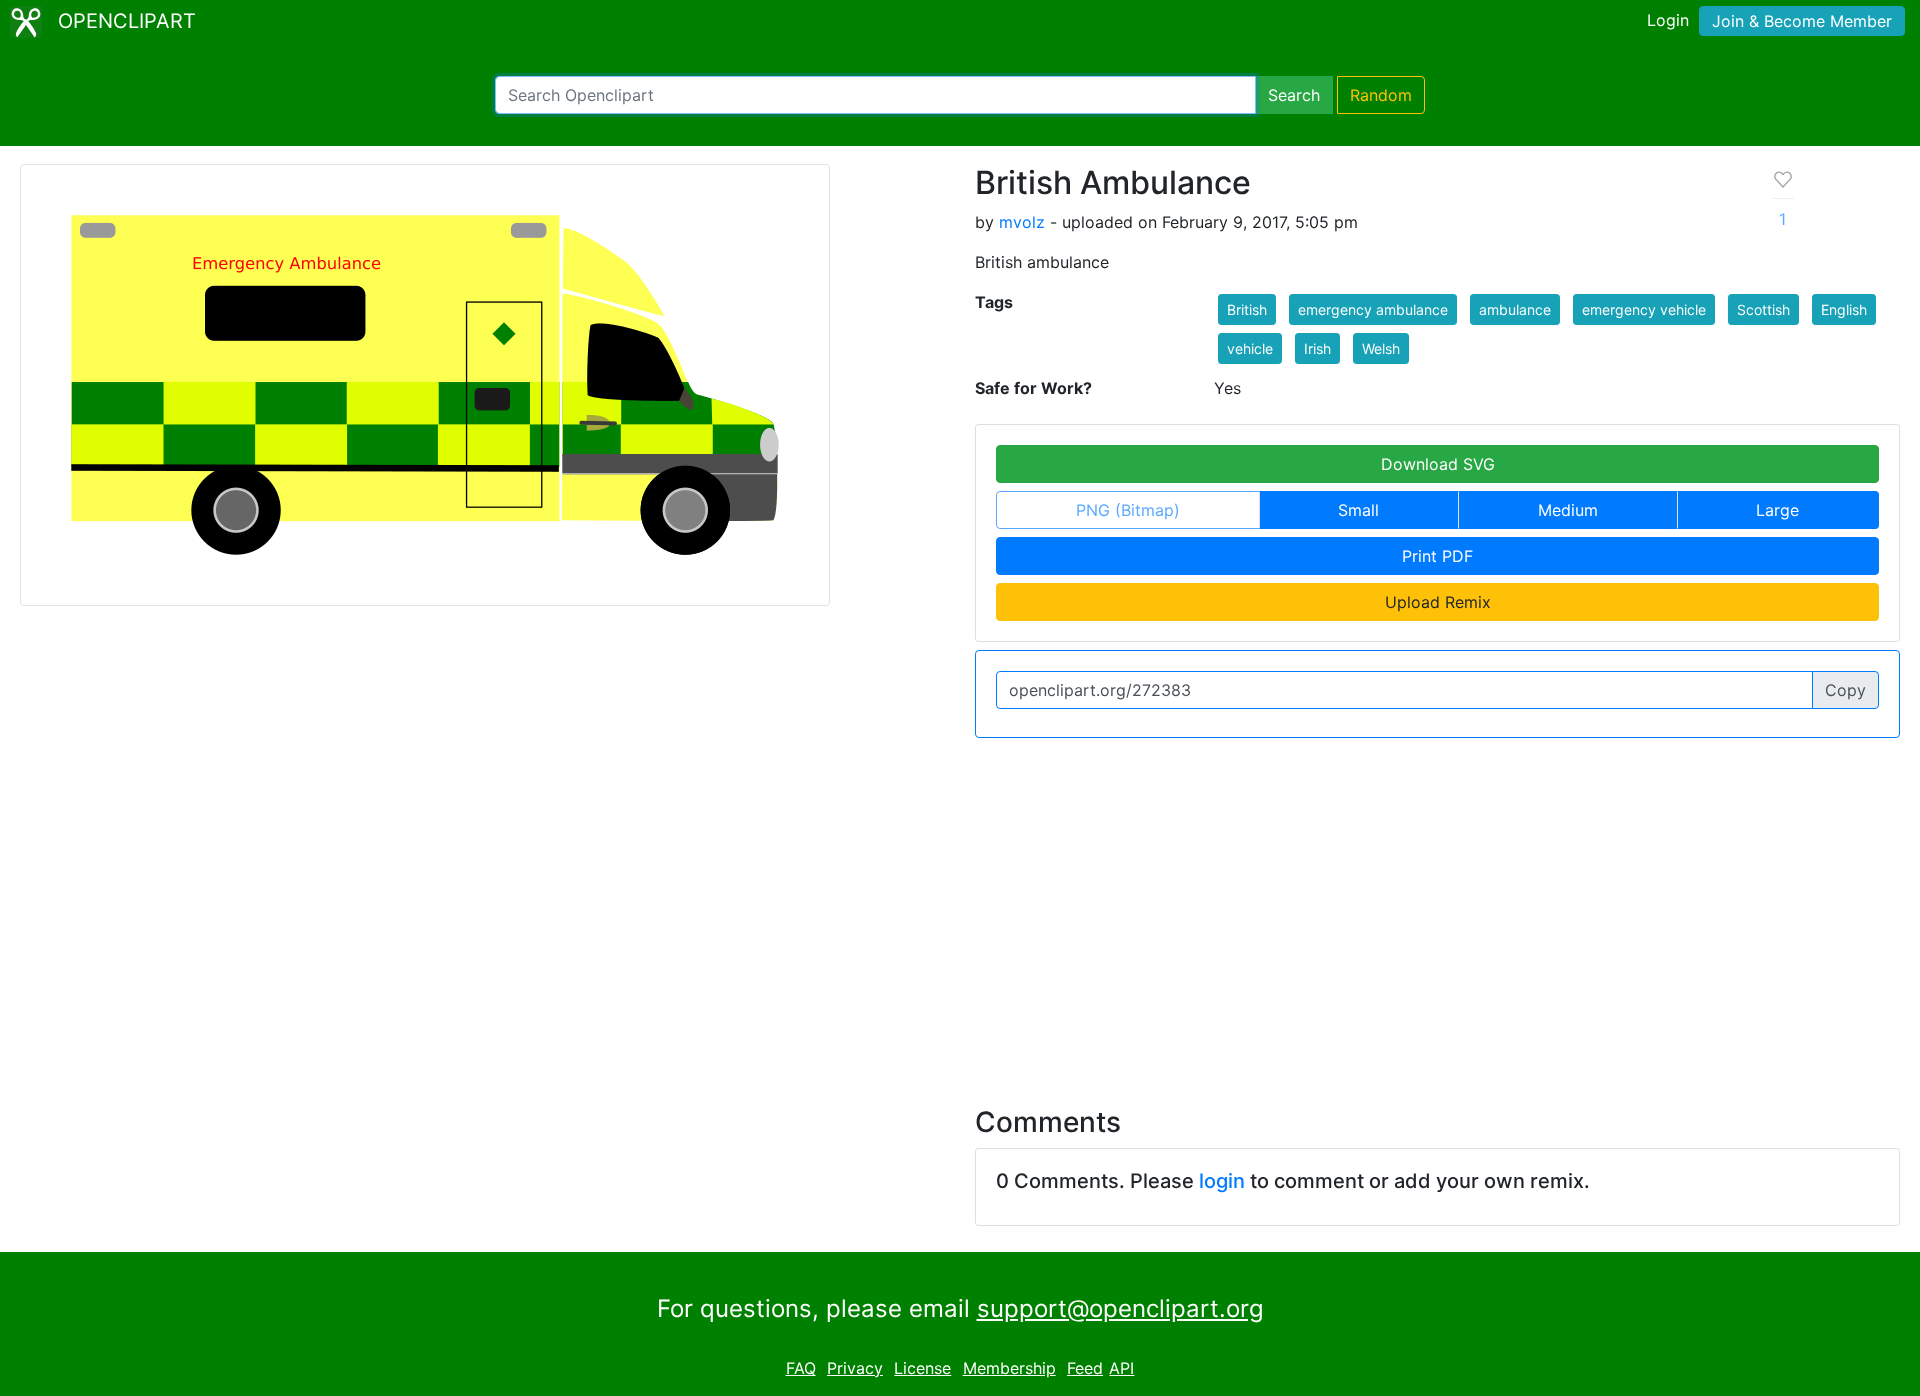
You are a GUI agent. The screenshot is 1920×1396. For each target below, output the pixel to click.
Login (1668, 20)
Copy (1845, 690)
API (1121, 1368)
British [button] (1247, 309)
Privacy (855, 1368)
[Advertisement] (960, 910)
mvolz (1022, 222)
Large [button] (1777, 510)
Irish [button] (1317, 348)
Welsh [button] (1381, 348)
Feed (1085, 1368)
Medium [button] (1568, 510)
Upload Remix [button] (1438, 602)
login (1222, 1181)
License (922, 1368)
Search (1294, 95)
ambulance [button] (1515, 309)
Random (1381, 95)
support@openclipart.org (1120, 1308)
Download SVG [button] (1438, 464)
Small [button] (1358, 510)
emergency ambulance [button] (1373, 309)
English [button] (1844, 309)
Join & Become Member (1802, 21)
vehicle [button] (1250, 348)
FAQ (801, 1368)
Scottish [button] (1763, 309)
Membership (1009, 1368)
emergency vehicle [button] (1644, 309)
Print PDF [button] (1437, 556)
